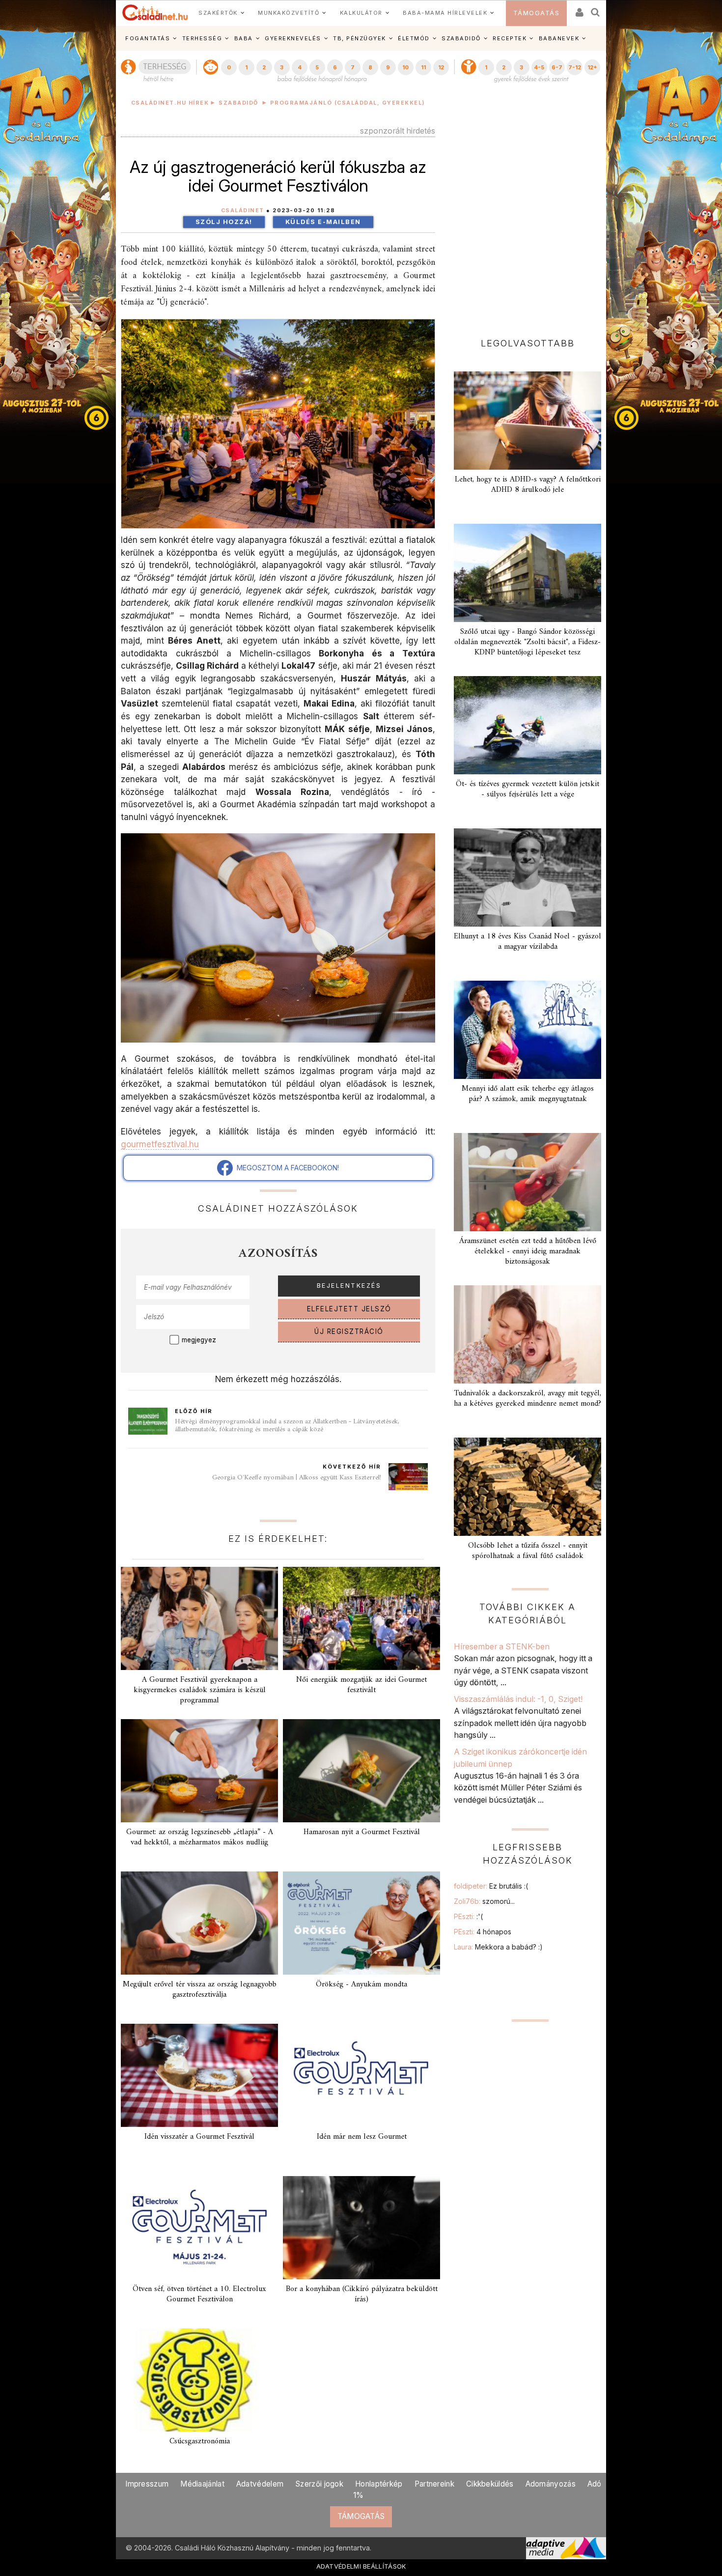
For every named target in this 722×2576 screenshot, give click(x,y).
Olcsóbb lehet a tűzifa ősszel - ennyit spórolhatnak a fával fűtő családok (528, 1551)
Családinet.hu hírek (170, 103)
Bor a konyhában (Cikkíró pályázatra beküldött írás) (362, 2294)
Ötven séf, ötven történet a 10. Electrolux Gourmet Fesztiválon (199, 2294)
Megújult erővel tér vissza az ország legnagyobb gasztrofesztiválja (200, 1990)
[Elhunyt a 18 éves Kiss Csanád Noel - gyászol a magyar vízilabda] (528, 878)
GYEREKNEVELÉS (293, 38)
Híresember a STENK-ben (502, 1646)
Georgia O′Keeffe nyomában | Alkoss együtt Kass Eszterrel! (297, 1478)
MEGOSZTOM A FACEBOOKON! (286, 1168)
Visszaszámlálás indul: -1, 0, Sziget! (518, 1699)
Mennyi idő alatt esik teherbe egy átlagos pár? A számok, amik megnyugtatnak (528, 1094)
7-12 (575, 67)
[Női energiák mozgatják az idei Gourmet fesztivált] (361, 1618)
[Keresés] (596, 9)
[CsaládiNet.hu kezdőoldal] (155, 13)
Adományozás (551, 2484)
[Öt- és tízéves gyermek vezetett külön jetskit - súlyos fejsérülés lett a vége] (528, 725)
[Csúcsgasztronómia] (199, 2380)
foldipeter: (491, 1886)
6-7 (557, 67)
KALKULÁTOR (361, 13)
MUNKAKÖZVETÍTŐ (289, 13)
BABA (244, 38)
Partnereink (434, 2484)
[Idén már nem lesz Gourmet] (361, 2075)
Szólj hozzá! (224, 222)
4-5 (539, 67)
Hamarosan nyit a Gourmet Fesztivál (362, 1832)
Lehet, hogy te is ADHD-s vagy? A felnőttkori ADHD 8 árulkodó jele (528, 485)
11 (423, 67)
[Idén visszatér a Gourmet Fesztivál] (199, 2075)
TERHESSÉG (202, 38)
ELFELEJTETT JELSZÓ (349, 1309)
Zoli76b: (484, 1901)
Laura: (498, 1947)
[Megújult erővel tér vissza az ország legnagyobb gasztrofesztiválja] (199, 1923)
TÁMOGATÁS (537, 13)
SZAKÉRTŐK (218, 13)
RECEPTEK (510, 38)
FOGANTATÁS (148, 38)
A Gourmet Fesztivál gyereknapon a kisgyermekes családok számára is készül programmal (200, 1690)
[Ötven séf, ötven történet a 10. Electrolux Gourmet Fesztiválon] (199, 2228)
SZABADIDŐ (461, 38)
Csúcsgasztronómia (200, 2441)
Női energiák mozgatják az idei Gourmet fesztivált (361, 1685)
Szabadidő (238, 103)
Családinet (243, 211)
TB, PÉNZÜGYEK (360, 38)
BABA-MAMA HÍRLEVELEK (445, 13)
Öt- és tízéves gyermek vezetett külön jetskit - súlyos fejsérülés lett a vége (528, 789)
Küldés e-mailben (323, 222)
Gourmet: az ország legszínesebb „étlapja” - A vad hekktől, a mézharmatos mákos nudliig (200, 1837)
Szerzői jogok (319, 2484)
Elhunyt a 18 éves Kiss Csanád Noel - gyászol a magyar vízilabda (528, 942)
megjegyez (199, 1340)
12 (441, 67)
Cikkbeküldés (490, 2484)
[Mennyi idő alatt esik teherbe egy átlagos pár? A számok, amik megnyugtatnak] (528, 1030)
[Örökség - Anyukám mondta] (361, 1923)
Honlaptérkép (379, 2484)
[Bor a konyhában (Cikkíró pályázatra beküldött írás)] (361, 2228)
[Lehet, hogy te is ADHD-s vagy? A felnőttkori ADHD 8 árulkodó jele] (528, 421)
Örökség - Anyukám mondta (361, 1984)
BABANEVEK (559, 38)
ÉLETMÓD (414, 38)
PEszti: (468, 1916)
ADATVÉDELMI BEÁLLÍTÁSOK (361, 2566)
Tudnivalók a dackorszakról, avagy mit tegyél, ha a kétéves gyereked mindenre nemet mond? (528, 1399)
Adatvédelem (260, 2484)
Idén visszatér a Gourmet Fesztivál (199, 2137)
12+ (592, 67)
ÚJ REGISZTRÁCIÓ (349, 1331)
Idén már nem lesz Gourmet (362, 2137)
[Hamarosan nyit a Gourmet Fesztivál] (361, 1771)
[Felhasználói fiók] (579, 9)
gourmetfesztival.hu (160, 1144)
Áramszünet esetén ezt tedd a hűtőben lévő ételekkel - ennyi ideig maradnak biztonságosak (528, 1251)
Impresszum (147, 2484)
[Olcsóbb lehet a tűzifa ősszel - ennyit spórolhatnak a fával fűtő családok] (528, 1487)
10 (405, 67)
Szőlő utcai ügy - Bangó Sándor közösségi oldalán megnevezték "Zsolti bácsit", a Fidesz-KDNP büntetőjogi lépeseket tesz (528, 642)
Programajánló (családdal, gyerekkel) (348, 103)
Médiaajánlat (202, 2484)
